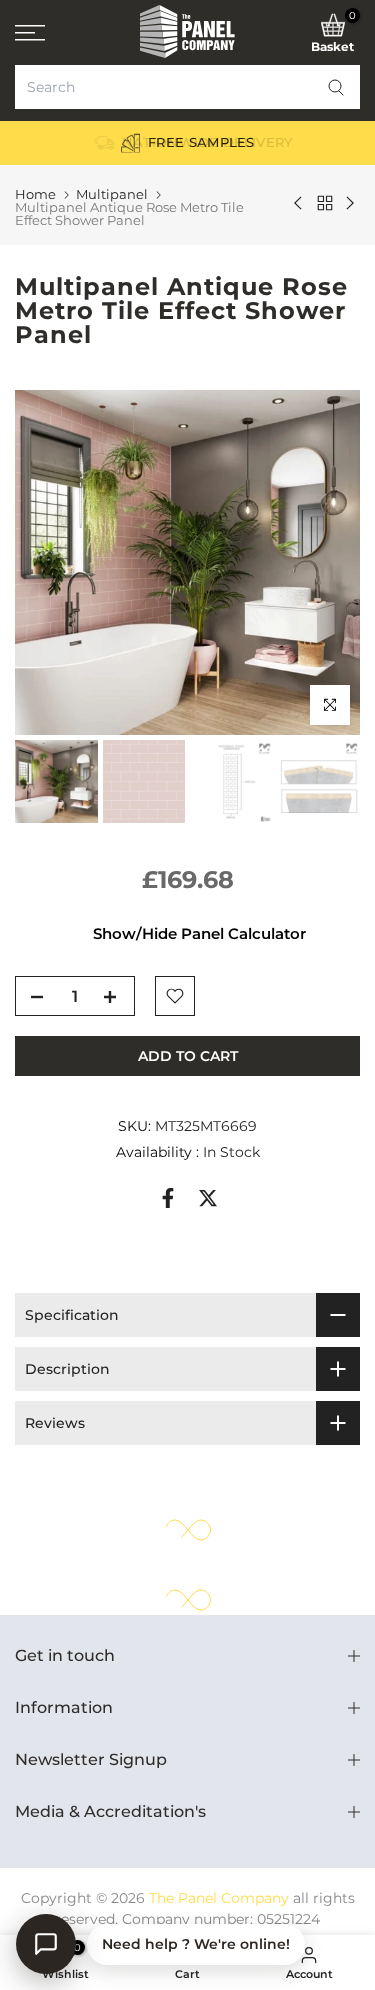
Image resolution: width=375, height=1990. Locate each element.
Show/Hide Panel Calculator (199, 933)
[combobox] (187, 87)
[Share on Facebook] (168, 1198)
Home (35, 194)
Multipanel (112, 194)
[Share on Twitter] (208, 1198)
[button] (336, 87)
